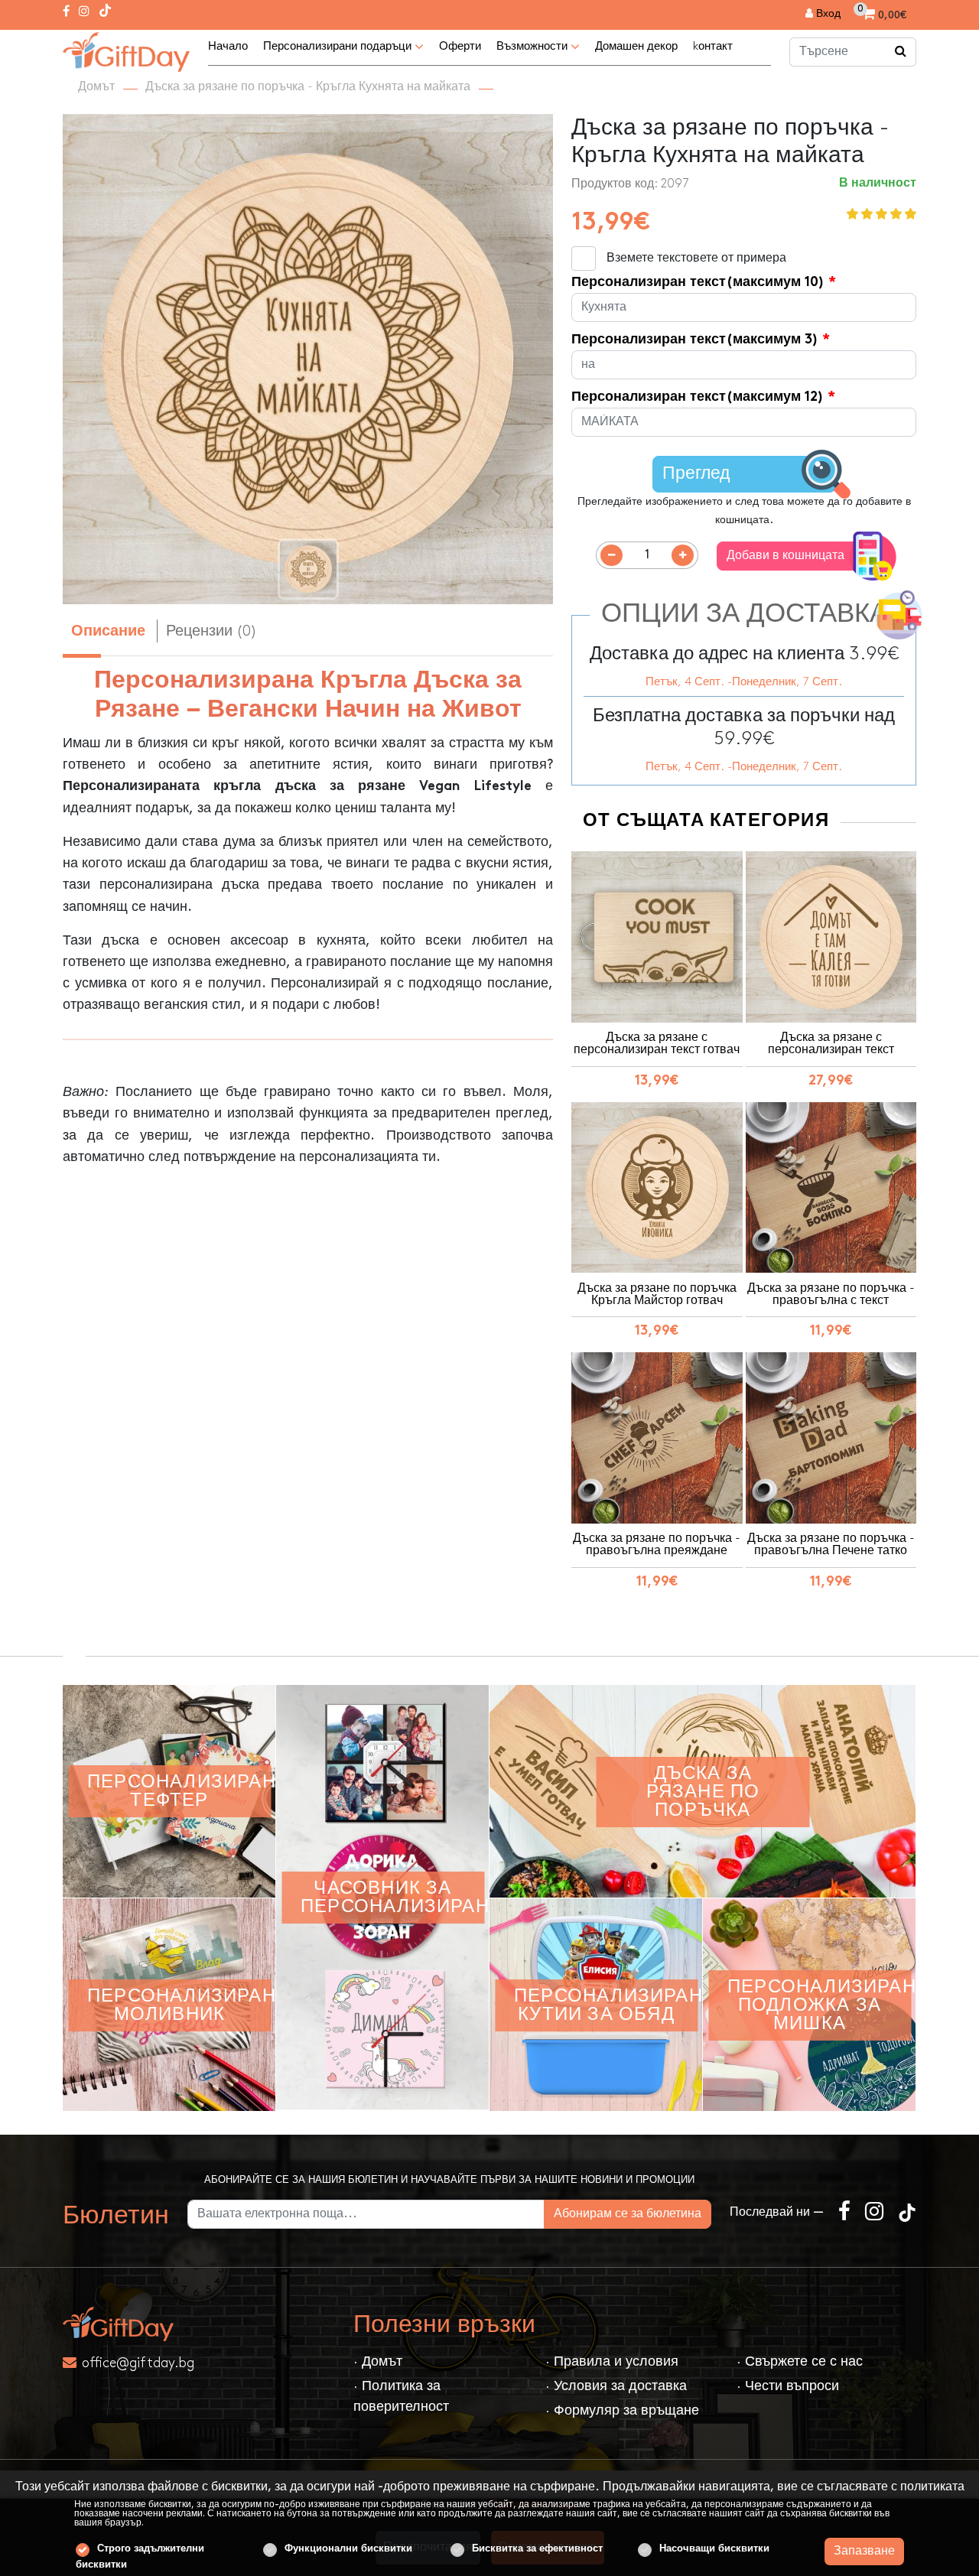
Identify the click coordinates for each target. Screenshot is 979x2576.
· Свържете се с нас (800, 2361)
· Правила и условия (612, 2361)
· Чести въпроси (788, 2386)
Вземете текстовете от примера (696, 258)
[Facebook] (66, 12)
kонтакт (713, 47)
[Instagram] (84, 12)
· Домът (378, 2361)
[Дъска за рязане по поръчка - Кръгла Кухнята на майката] (126, 50)
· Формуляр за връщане (622, 2410)
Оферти (460, 47)
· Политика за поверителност (401, 2396)
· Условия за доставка (616, 2386)
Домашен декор (636, 47)
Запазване (864, 2551)
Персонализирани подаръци (339, 47)
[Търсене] (901, 52)
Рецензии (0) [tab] (211, 631)
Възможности (533, 47)
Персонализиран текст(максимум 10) (698, 283)
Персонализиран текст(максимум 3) (695, 340)
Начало (228, 47)
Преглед (696, 474)
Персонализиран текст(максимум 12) (698, 397)
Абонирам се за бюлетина (628, 2215)
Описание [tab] (108, 632)
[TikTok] (105, 12)
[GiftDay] (199, 2324)
